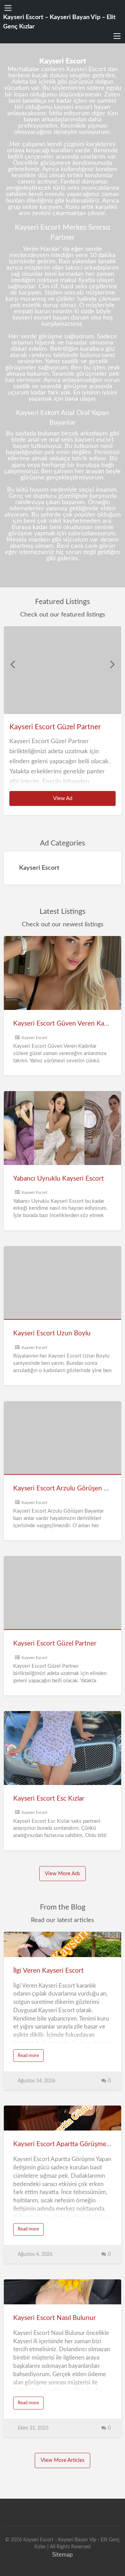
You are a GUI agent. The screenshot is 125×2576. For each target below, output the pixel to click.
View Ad (71, 801)
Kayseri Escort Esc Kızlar (49, 1799)
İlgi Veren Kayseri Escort (48, 1971)
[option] (63, 721)
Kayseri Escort (34, 1038)
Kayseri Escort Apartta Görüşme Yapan (69, 2144)
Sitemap (62, 2555)
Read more (31, 2058)
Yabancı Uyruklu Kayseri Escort (59, 1179)
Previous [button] (12, 664)
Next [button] (112, 664)
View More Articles (63, 2460)
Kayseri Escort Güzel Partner (55, 727)
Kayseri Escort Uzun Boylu (52, 1333)
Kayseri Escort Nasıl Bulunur (55, 2318)
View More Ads (62, 1874)
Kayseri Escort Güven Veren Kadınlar (67, 1024)
